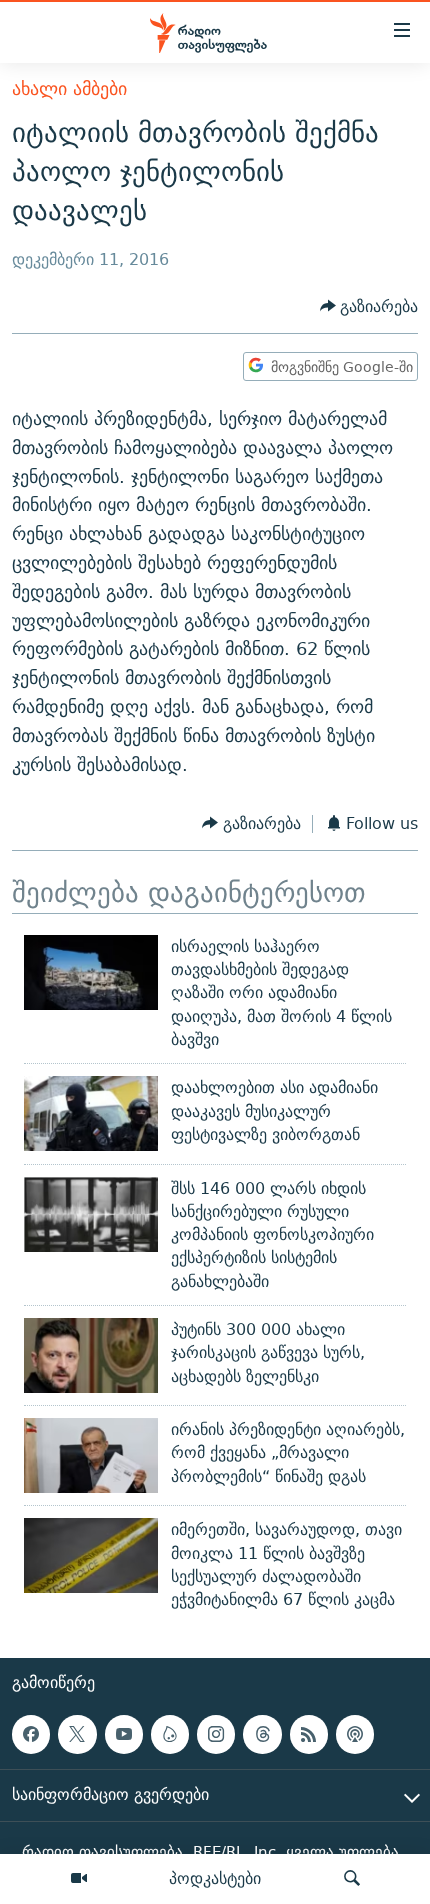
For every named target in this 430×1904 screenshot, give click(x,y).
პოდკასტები (215, 1878)
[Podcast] (355, 1734)
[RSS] (309, 1734)
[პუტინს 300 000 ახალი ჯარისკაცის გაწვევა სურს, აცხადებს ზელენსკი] (91, 1355)
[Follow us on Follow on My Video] (170, 1734)
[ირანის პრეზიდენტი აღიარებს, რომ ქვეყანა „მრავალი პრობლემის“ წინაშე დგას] (91, 1455)
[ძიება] (352, 1879)
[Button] (369, 306)
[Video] (79, 1879)
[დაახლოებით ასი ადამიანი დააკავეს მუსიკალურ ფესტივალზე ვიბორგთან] (91, 1113)
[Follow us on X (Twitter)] (77, 1734)
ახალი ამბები (69, 88)
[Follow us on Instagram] (216, 1734)
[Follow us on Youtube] (124, 1734)
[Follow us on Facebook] (31, 1734)
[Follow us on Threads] (262, 1734)
